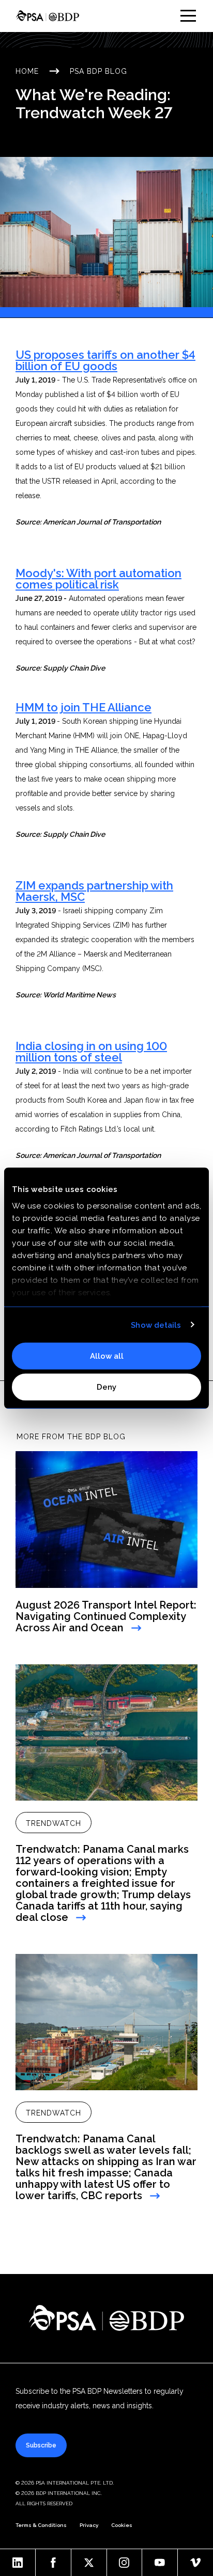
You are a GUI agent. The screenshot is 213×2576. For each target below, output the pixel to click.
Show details (156, 1325)
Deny (106, 1387)
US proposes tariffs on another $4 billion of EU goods (105, 360)
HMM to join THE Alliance (83, 707)
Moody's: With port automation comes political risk (98, 579)
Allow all (107, 1356)
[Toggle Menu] (188, 16)
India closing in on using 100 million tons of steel (91, 1052)
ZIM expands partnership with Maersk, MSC (94, 891)
